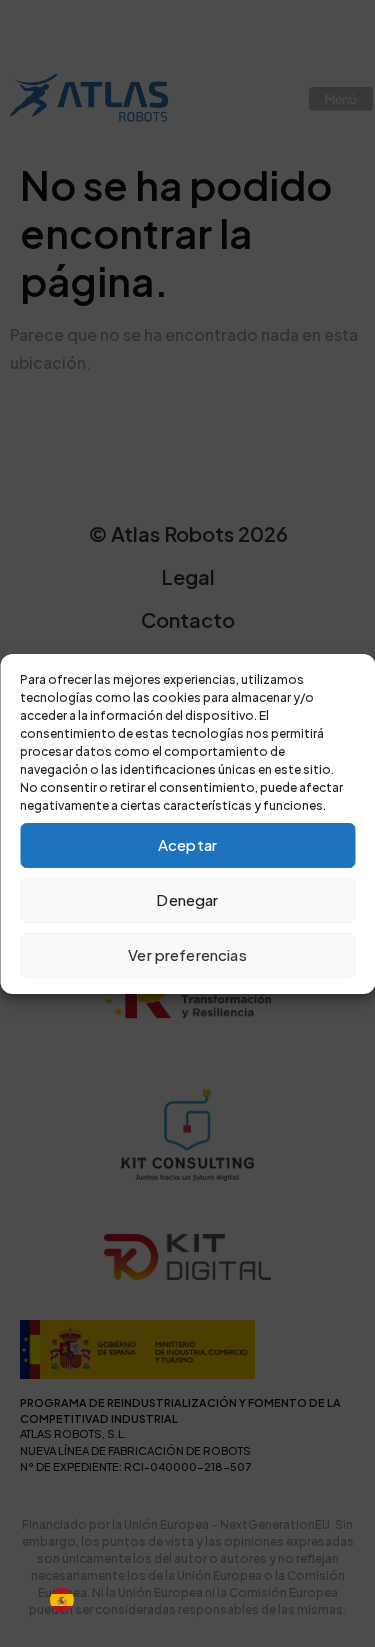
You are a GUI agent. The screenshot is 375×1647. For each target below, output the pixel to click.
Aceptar (187, 844)
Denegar (187, 899)
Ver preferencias (187, 954)
